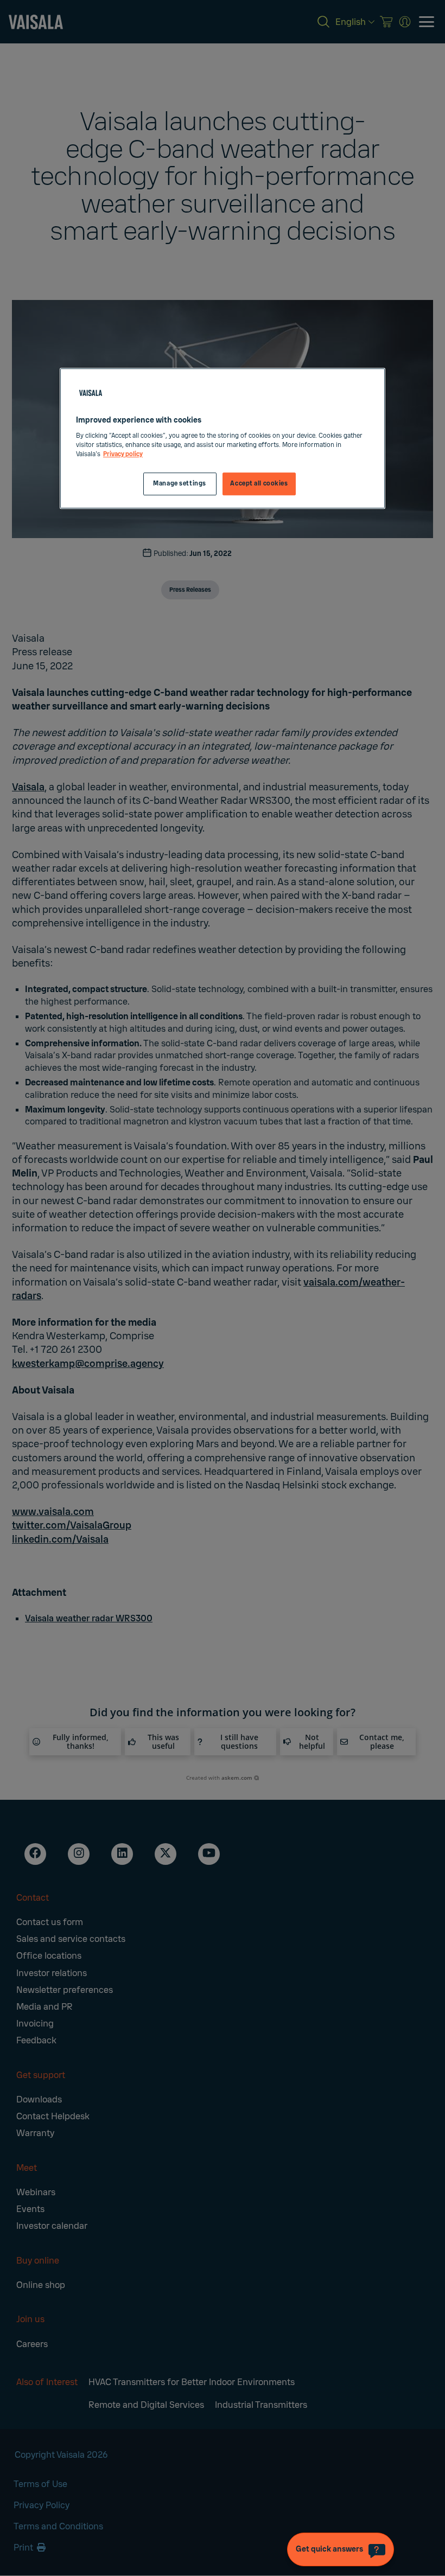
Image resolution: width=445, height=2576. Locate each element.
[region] (223, 439)
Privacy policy (123, 454)
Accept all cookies (259, 484)
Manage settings (180, 484)
